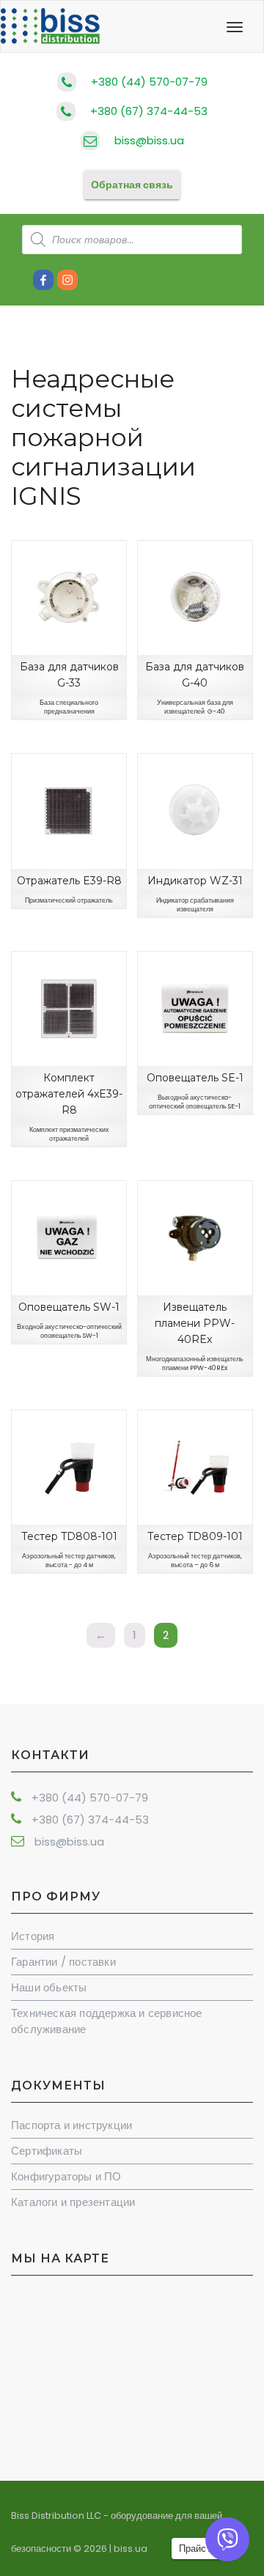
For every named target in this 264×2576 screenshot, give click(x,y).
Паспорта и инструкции (71, 2125)
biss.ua (131, 2549)
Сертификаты (47, 2151)
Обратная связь (132, 185)
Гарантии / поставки (63, 1962)
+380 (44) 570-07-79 (149, 82)
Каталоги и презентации (73, 2202)
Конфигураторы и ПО (66, 2176)
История (33, 1936)
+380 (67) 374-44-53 (149, 111)
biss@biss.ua (149, 140)
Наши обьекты (49, 1987)
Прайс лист (204, 2549)
